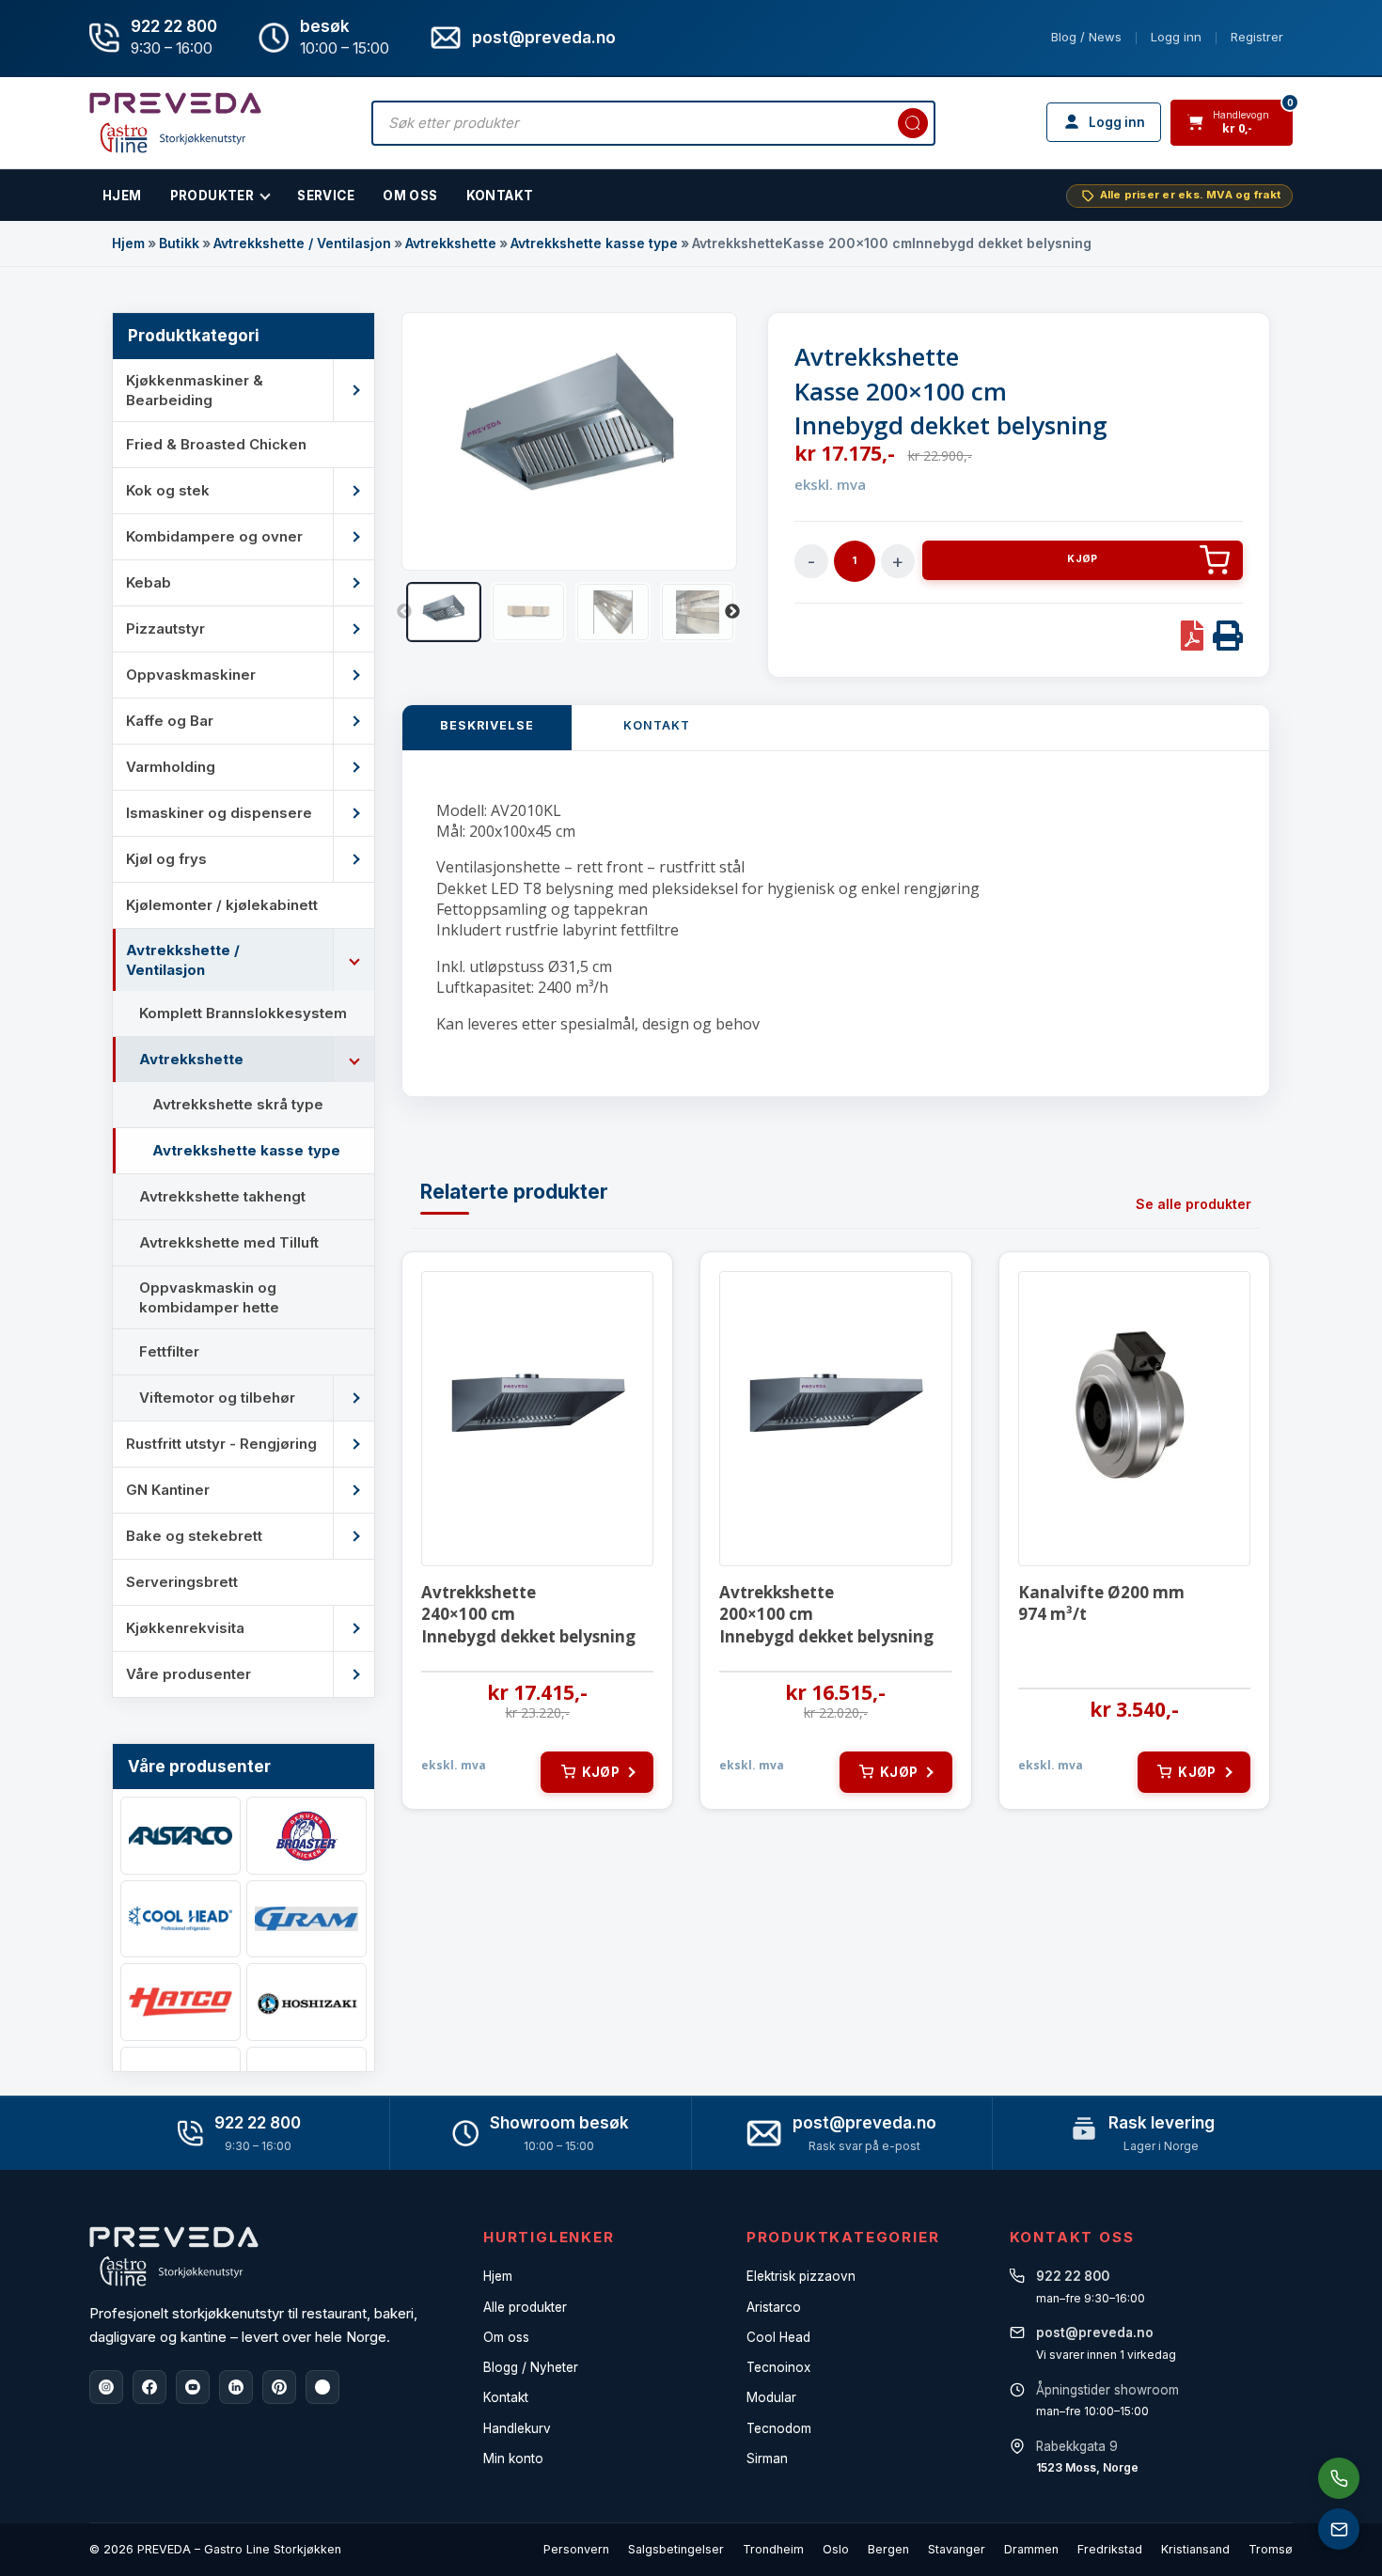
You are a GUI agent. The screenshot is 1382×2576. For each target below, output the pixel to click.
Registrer (1257, 37)
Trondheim (773, 2549)
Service (326, 196)
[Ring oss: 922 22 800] (1339, 2478)
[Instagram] (106, 2387)
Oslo (836, 2549)
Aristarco (774, 2307)
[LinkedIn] (236, 2387)
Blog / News (1086, 37)
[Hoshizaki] (306, 2002)
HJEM (122, 196)
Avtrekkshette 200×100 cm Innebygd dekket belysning (826, 1615)
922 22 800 (174, 26)
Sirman (767, 2458)
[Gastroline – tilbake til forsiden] (175, 123)
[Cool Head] (181, 1919)
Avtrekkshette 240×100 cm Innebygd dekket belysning (528, 1615)
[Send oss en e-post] (1339, 2529)
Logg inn (1176, 37)
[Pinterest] (279, 2387)
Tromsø (1271, 2549)
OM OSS (410, 196)
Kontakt (500, 196)
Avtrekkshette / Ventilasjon (302, 243)
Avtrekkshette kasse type (594, 243)
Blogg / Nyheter (531, 2367)
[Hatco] (181, 2002)
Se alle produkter (1194, 1204)
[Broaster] (306, 1836)
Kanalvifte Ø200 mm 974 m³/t (1101, 1603)
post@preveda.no (864, 2123)
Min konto (513, 2458)
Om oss (506, 2337)
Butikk (179, 243)
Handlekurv (517, 2428)
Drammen (1031, 2549)
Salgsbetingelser (676, 2549)
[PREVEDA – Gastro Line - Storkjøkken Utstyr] (174, 2256)
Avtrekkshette (451, 243)
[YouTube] (193, 2387)
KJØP (1082, 559)
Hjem (128, 243)
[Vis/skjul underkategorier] (353, 390)
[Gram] (306, 1919)
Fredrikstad (1110, 2549)
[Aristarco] (181, 1836)
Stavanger (957, 2549)
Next (732, 612)
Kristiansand (1195, 2549)
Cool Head (778, 2337)
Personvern (576, 2549)
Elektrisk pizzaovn (801, 2276)
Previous (404, 612)
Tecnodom (779, 2428)
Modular (771, 2397)
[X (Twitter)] (322, 2387)
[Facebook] (149, 2387)
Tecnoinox (778, 2367)
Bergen (888, 2549)
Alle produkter (525, 2307)
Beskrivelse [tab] (487, 725)
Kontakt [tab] (657, 725)
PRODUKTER (212, 196)
